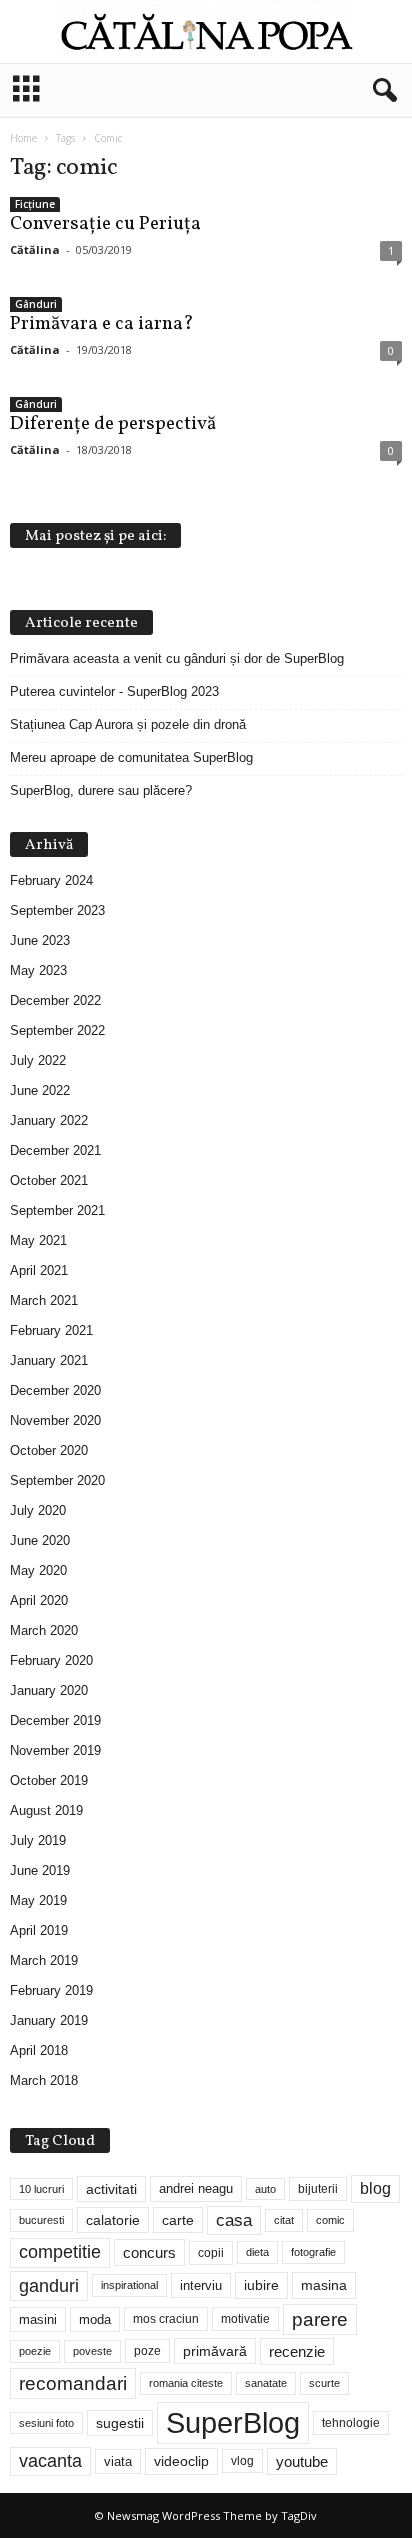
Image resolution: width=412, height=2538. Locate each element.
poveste (92, 2351)
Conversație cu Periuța (105, 224)
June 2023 (40, 940)
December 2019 (55, 1720)
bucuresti (41, 2220)
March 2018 (44, 2080)
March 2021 (44, 1300)
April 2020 (39, 1600)
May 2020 (38, 1570)
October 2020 (49, 1450)
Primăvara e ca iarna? (102, 324)
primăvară (215, 2351)
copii (211, 2253)
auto (265, 2189)
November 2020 (55, 1420)
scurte (324, 2383)
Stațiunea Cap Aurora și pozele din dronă (128, 724)
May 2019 (38, 1900)
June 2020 (40, 1540)
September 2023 (57, 910)
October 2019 (49, 1780)
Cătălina (35, 249)
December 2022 (55, 1000)
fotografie (313, 2252)
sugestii (120, 2423)
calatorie (113, 2220)
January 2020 (49, 1690)
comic (330, 2220)
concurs (149, 2252)
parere (320, 2319)
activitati (111, 2189)
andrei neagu (196, 2188)
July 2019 (38, 1840)
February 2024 (51, 880)
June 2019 (40, 1870)
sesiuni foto (46, 2423)
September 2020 (57, 1480)
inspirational (129, 2285)
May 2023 (38, 970)
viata (118, 2461)
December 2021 (55, 1150)
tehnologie (351, 2423)
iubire (261, 2285)
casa (234, 2220)
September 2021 (57, 1210)
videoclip (181, 2461)
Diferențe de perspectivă (113, 424)
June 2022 (40, 1090)
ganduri (49, 2286)
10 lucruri (41, 2189)
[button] (381, 91)
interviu (201, 2285)
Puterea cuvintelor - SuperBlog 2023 (114, 691)
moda (95, 2319)
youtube (302, 2461)
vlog (242, 2461)
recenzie (297, 2351)
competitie (60, 2252)
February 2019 (51, 1990)
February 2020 (51, 1660)
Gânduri (36, 304)
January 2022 (49, 1120)
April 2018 (39, 2050)
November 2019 (55, 1750)
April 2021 (39, 1270)
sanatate (266, 2383)
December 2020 (55, 1390)
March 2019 (44, 1960)
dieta (257, 2252)
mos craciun (166, 2319)
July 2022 (38, 1060)
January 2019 (49, 2020)
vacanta (50, 2461)
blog (375, 2188)
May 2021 (38, 1240)
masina (324, 2285)
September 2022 (57, 1030)
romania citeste (186, 2383)
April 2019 (39, 1930)
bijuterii (318, 2189)
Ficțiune (35, 204)
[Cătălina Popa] (206, 31)
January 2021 (49, 1360)
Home (23, 138)
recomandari (73, 2383)
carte (178, 2220)
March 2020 (44, 1630)
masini (38, 2319)
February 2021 (51, 1330)
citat (284, 2220)
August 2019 (46, 1810)
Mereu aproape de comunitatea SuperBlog (131, 757)
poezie (35, 2351)
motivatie (245, 2319)
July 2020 (38, 1510)
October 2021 (49, 1180)
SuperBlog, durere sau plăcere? (101, 790)
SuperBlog (233, 2422)
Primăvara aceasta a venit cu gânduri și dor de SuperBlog (177, 658)
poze (147, 2351)
